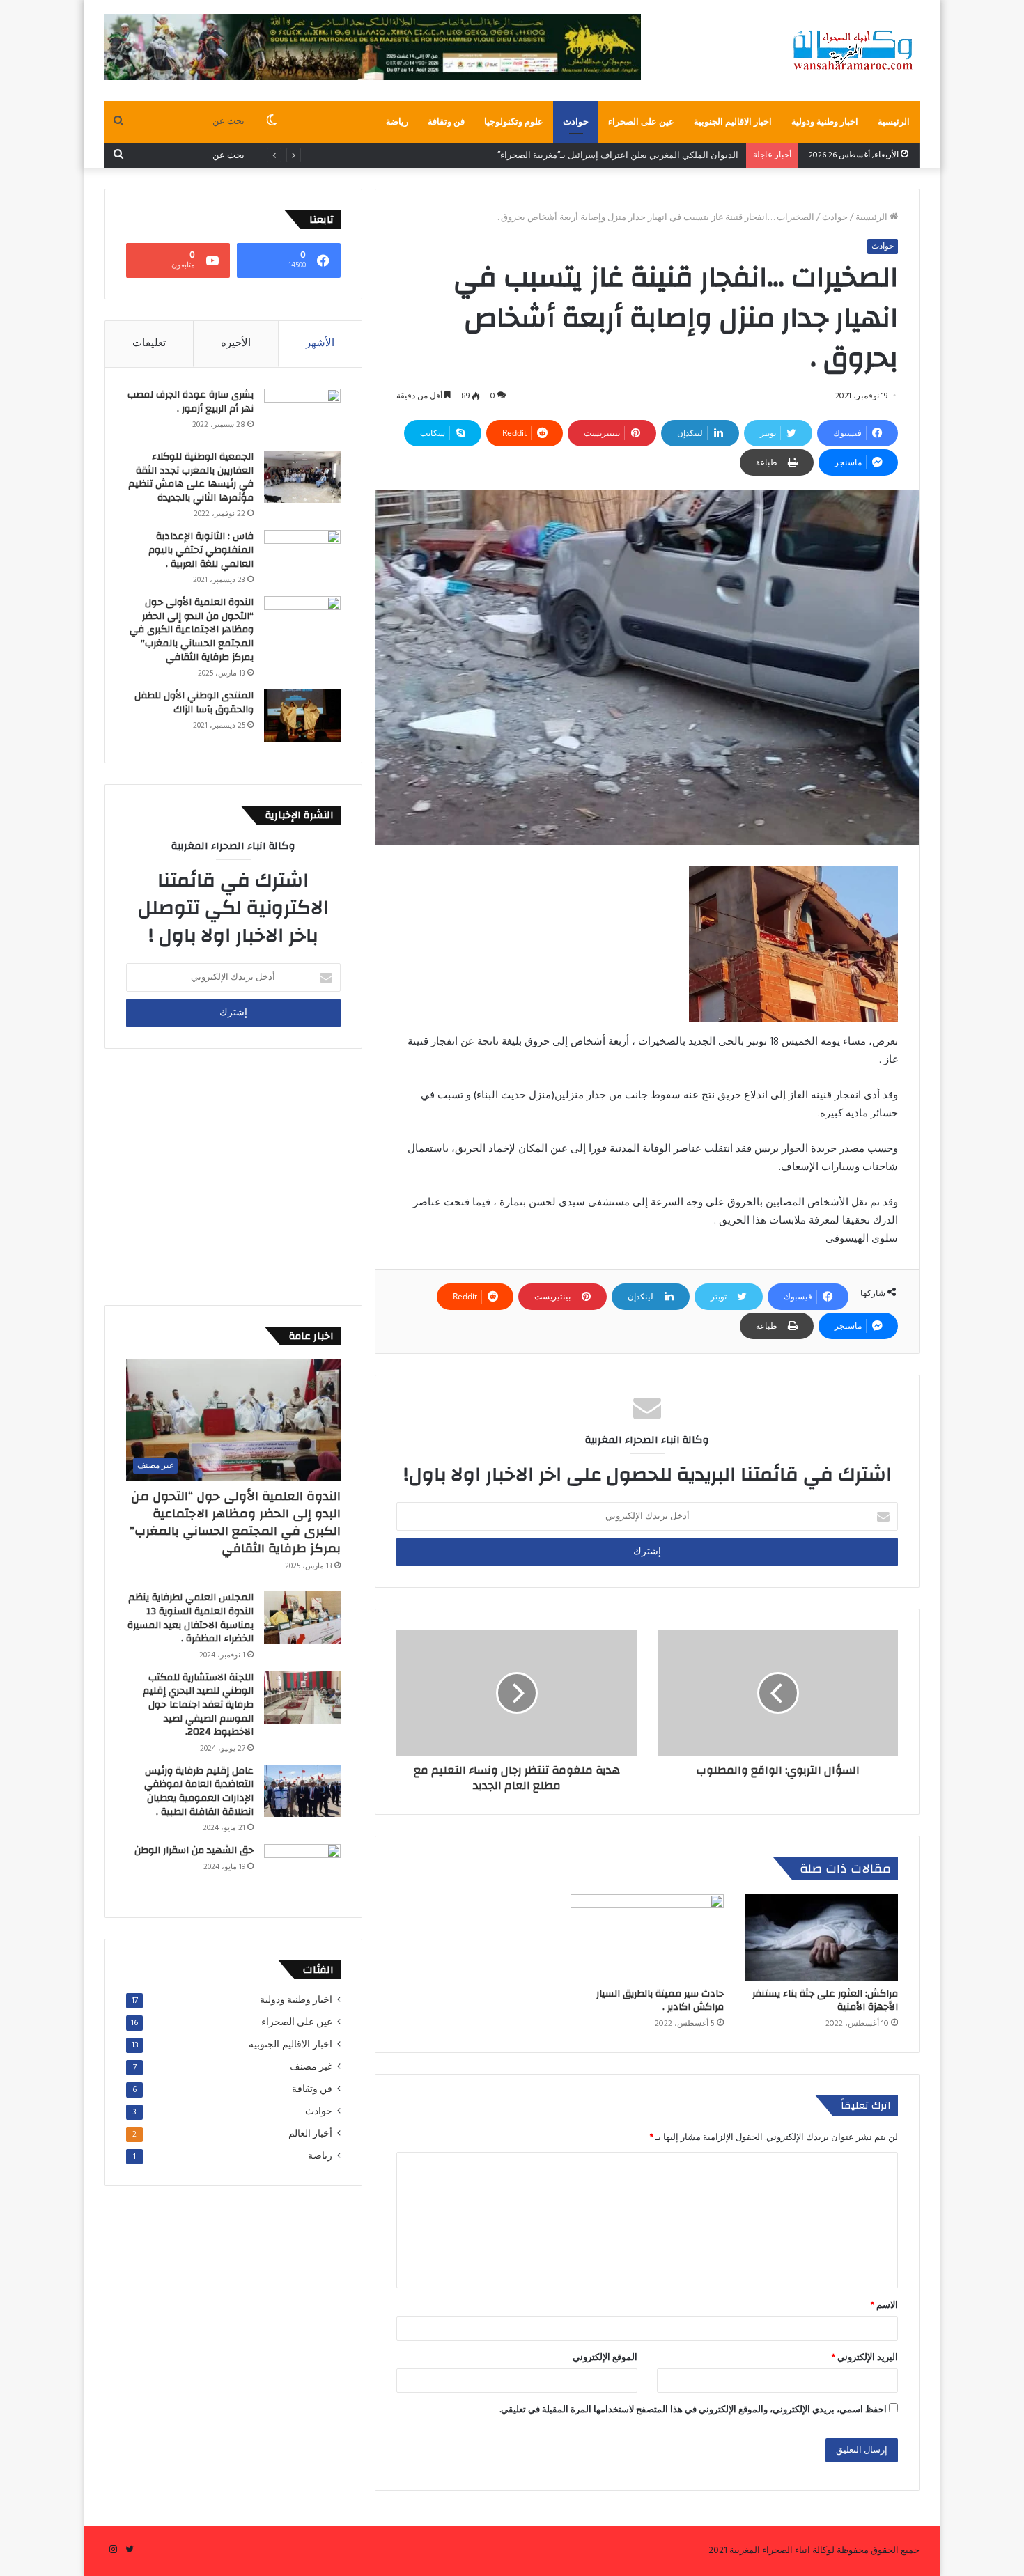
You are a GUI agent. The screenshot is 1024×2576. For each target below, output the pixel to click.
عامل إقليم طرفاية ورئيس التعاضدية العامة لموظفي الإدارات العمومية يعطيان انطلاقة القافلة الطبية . (199, 1792)
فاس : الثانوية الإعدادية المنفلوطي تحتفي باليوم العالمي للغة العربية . (201, 550)
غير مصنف (311, 2067)
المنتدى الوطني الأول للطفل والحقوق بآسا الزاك (194, 703)
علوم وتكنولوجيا (514, 122)
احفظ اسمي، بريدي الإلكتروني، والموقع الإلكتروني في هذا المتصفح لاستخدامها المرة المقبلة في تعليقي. (693, 2410)
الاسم (884, 2305)
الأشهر (320, 343)
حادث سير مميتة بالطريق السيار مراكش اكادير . (660, 2000)
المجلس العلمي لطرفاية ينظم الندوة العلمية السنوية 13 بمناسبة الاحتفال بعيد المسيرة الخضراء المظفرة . (191, 1618)
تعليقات (149, 343)
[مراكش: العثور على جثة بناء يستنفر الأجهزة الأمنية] (821, 1937)
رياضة (397, 122)
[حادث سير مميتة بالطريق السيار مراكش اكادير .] (647, 1937)
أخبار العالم (310, 2134)
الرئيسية (894, 122)
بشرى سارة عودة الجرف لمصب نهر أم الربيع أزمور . (191, 402)
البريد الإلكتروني (865, 2358)
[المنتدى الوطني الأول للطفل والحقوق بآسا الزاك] (302, 716)
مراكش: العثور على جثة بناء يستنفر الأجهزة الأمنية (825, 2000)
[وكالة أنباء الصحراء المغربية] (853, 50)
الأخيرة (236, 343)
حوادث (576, 122)
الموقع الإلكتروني (605, 2358)
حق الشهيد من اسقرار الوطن (194, 1850)
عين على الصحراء (641, 122)
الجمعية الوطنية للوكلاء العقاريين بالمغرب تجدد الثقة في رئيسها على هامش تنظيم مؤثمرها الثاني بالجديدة (191, 477)
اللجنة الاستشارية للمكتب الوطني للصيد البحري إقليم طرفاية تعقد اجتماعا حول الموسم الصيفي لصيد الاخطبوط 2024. (198, 1705)
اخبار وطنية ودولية (825, 122)
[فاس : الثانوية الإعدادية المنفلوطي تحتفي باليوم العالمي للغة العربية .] (302, 556)
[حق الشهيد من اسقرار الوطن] (302, 1870)
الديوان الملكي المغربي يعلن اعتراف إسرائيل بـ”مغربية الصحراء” (619, 156)
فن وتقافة (446, 122)
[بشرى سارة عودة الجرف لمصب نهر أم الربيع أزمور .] (302, 415)
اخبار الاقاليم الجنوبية (733, 122)
